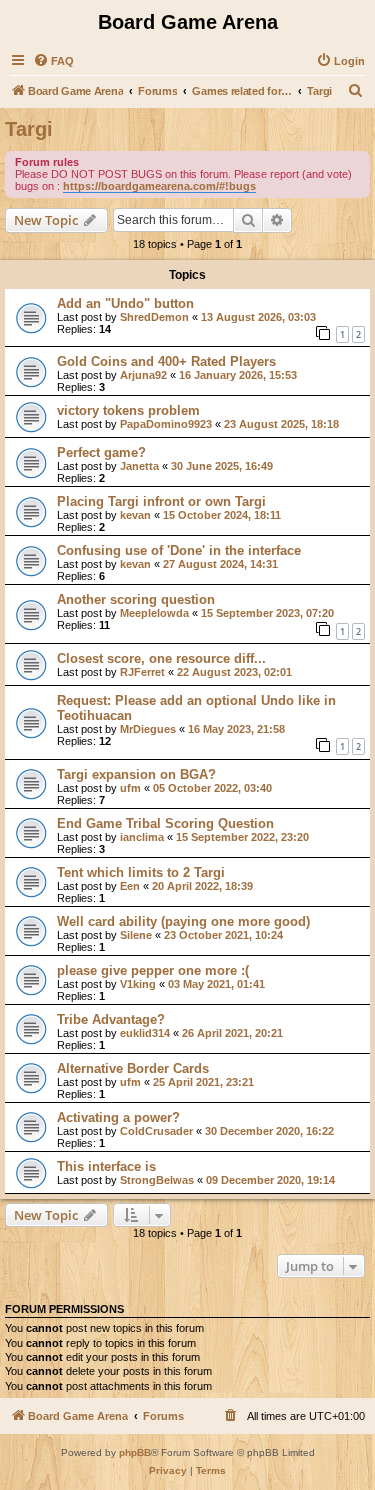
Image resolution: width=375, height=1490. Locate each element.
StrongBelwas (157, 1180)
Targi (29, 129)
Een (130, 886)
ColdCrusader (156, 1131)
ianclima (142, 837)
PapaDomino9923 (166, 424)
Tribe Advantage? (111, 1019)
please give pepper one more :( (153, 970)
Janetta (139, 466)
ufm (130, 788)
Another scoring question (136, 599)
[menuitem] (53, 61)
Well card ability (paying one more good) (183, 921)
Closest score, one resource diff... (161, 658)
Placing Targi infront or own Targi (161, 501)
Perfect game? (101, 452)
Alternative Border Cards (133, 1068)
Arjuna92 (143, 375)
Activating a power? (118, 1117)
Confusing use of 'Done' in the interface (179, 550)
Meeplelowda (154, 613)
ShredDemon (154, 317)
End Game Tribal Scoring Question (165, 823)
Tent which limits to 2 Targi (141, 872)
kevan (135, 515)
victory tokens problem (128, 410)
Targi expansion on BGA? (136, 774)
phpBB (135, 1452)
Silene (136, 935)
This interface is (106, 1166)
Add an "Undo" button (125, 303)
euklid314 (145, 1033)
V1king (138, 984)
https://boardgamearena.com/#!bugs (159, 186)
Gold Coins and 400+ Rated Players (166, 361)
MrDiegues (148, 729)
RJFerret (142, 672)
